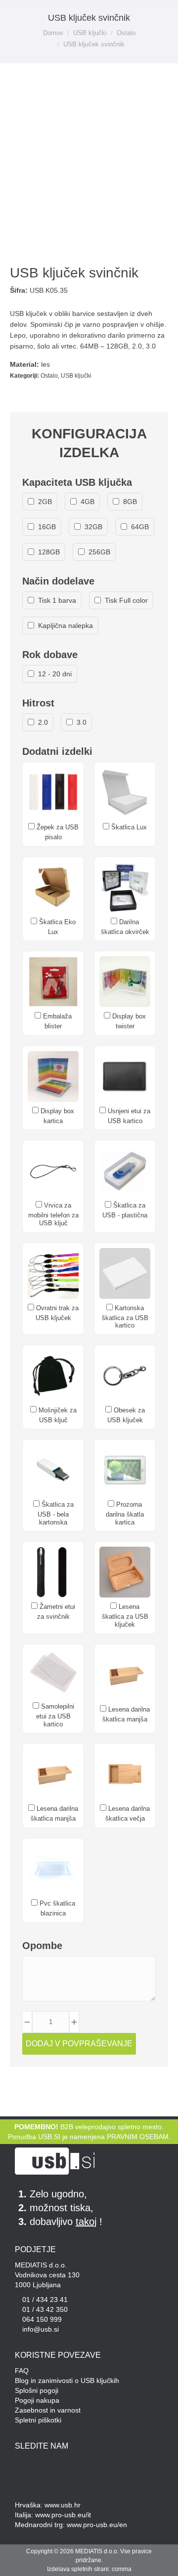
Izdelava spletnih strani (78, 2569)
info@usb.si (41, 2329)
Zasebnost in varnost (48, 2410)
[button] (21, 16)
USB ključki (76, 376)
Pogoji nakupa (37, 2400)
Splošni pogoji (37, 2390)
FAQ (22, 2371)
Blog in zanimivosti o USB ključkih (67, 2381)
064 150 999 (42, 2319)
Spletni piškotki (38, 2420)
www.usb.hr (63, 2505)
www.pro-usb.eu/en (97, 2525)
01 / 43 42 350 (45, 2309)
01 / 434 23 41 (45, 2300)
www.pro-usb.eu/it (63, 2515)
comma (122, 2569)
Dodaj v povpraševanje (79, 2044)
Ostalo (49, 376)
